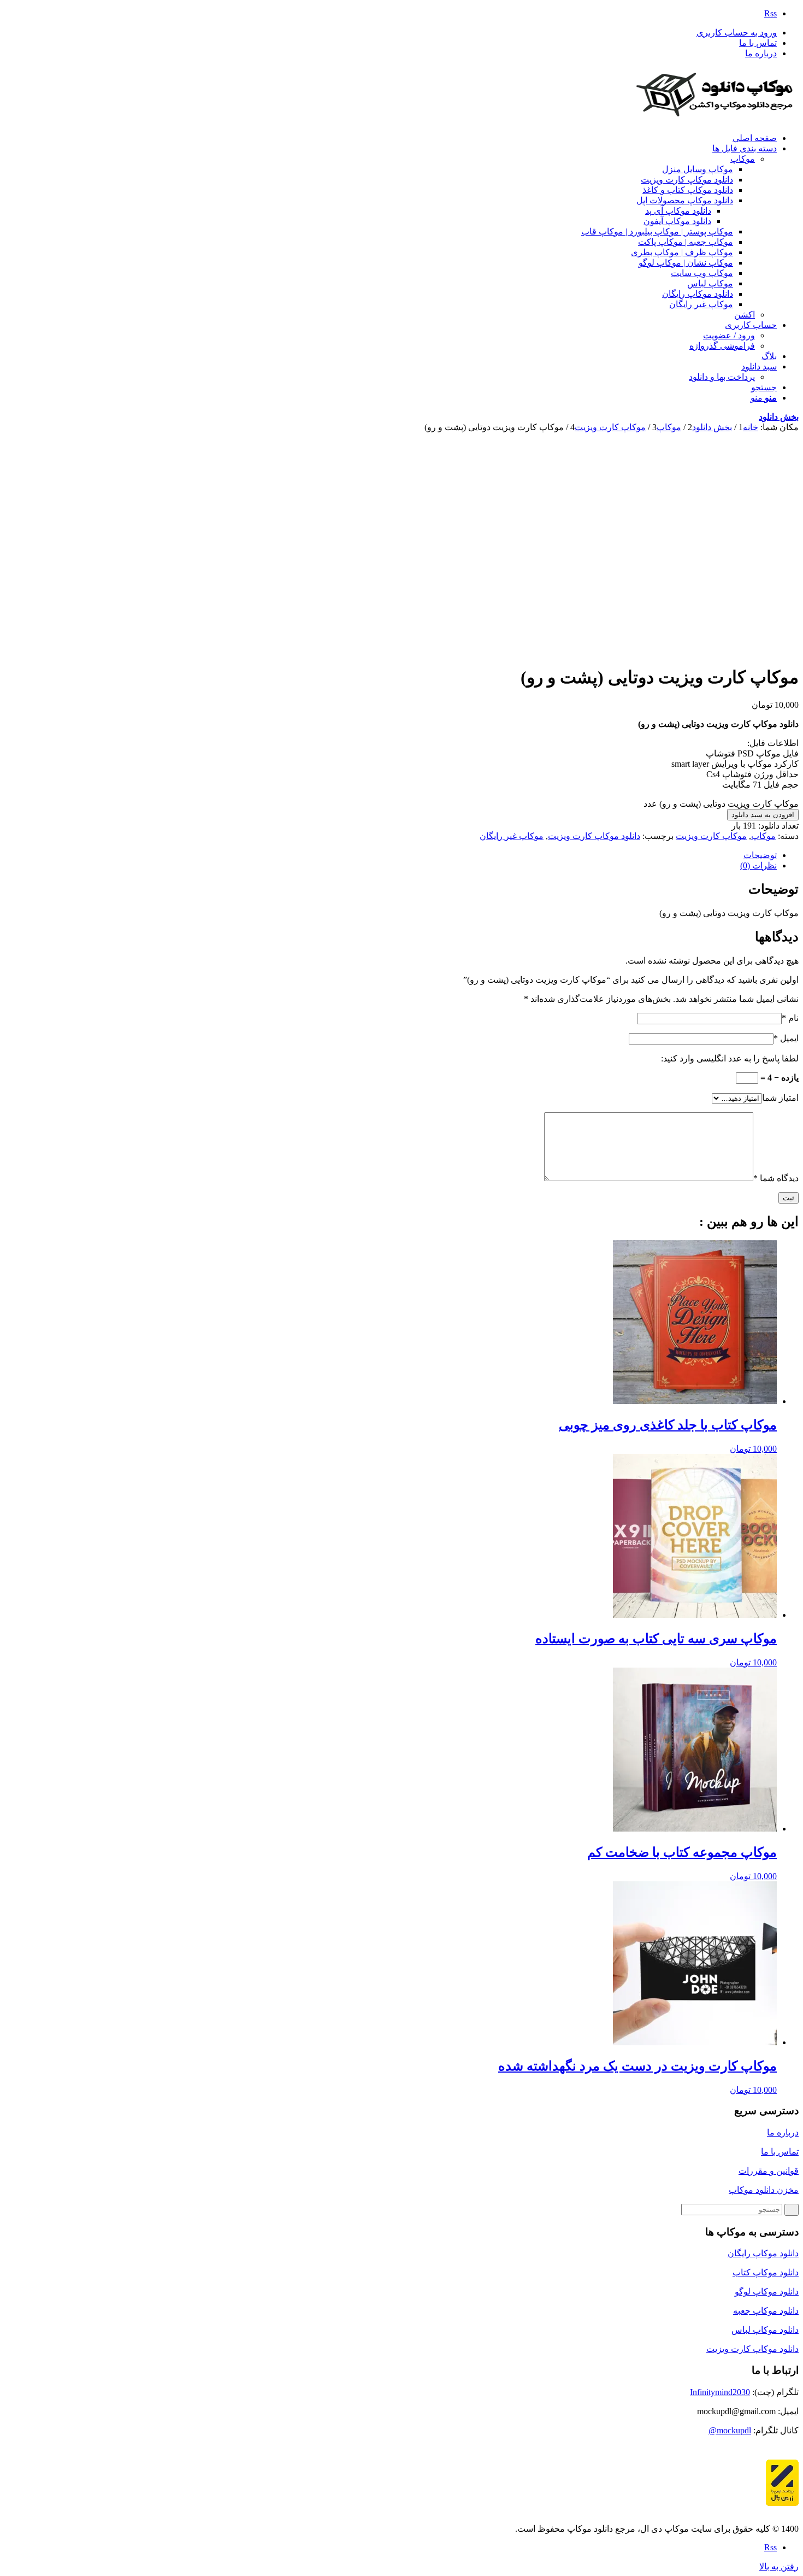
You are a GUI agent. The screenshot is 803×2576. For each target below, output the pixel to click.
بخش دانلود (779, 417)
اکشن (745, 315)
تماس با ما (758, 43)
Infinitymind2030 (720, 2392)
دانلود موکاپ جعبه (766, 2311)
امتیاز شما (780, 1098)
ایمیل (786, 1038)
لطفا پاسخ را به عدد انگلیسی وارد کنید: (730, 1058)
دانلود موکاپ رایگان (763, 2253)
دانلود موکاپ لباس (765, 2330)
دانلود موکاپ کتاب (766, 2272)
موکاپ (743, 159)
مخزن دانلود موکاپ (764, 2190)
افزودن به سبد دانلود (763, 815)
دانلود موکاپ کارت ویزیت (594, 836)
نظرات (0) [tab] (758, 865)
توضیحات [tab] (760, 855)
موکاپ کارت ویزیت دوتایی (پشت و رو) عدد (721, 804)
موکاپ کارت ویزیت (711, 836)
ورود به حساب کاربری (737, 33)
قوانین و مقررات (769, 2171)
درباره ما (761, 53)
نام (790, 1018)
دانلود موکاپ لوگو (767, 2292)
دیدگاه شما (776, 1178)
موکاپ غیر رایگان (512, 836)
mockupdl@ (730, 2430)
